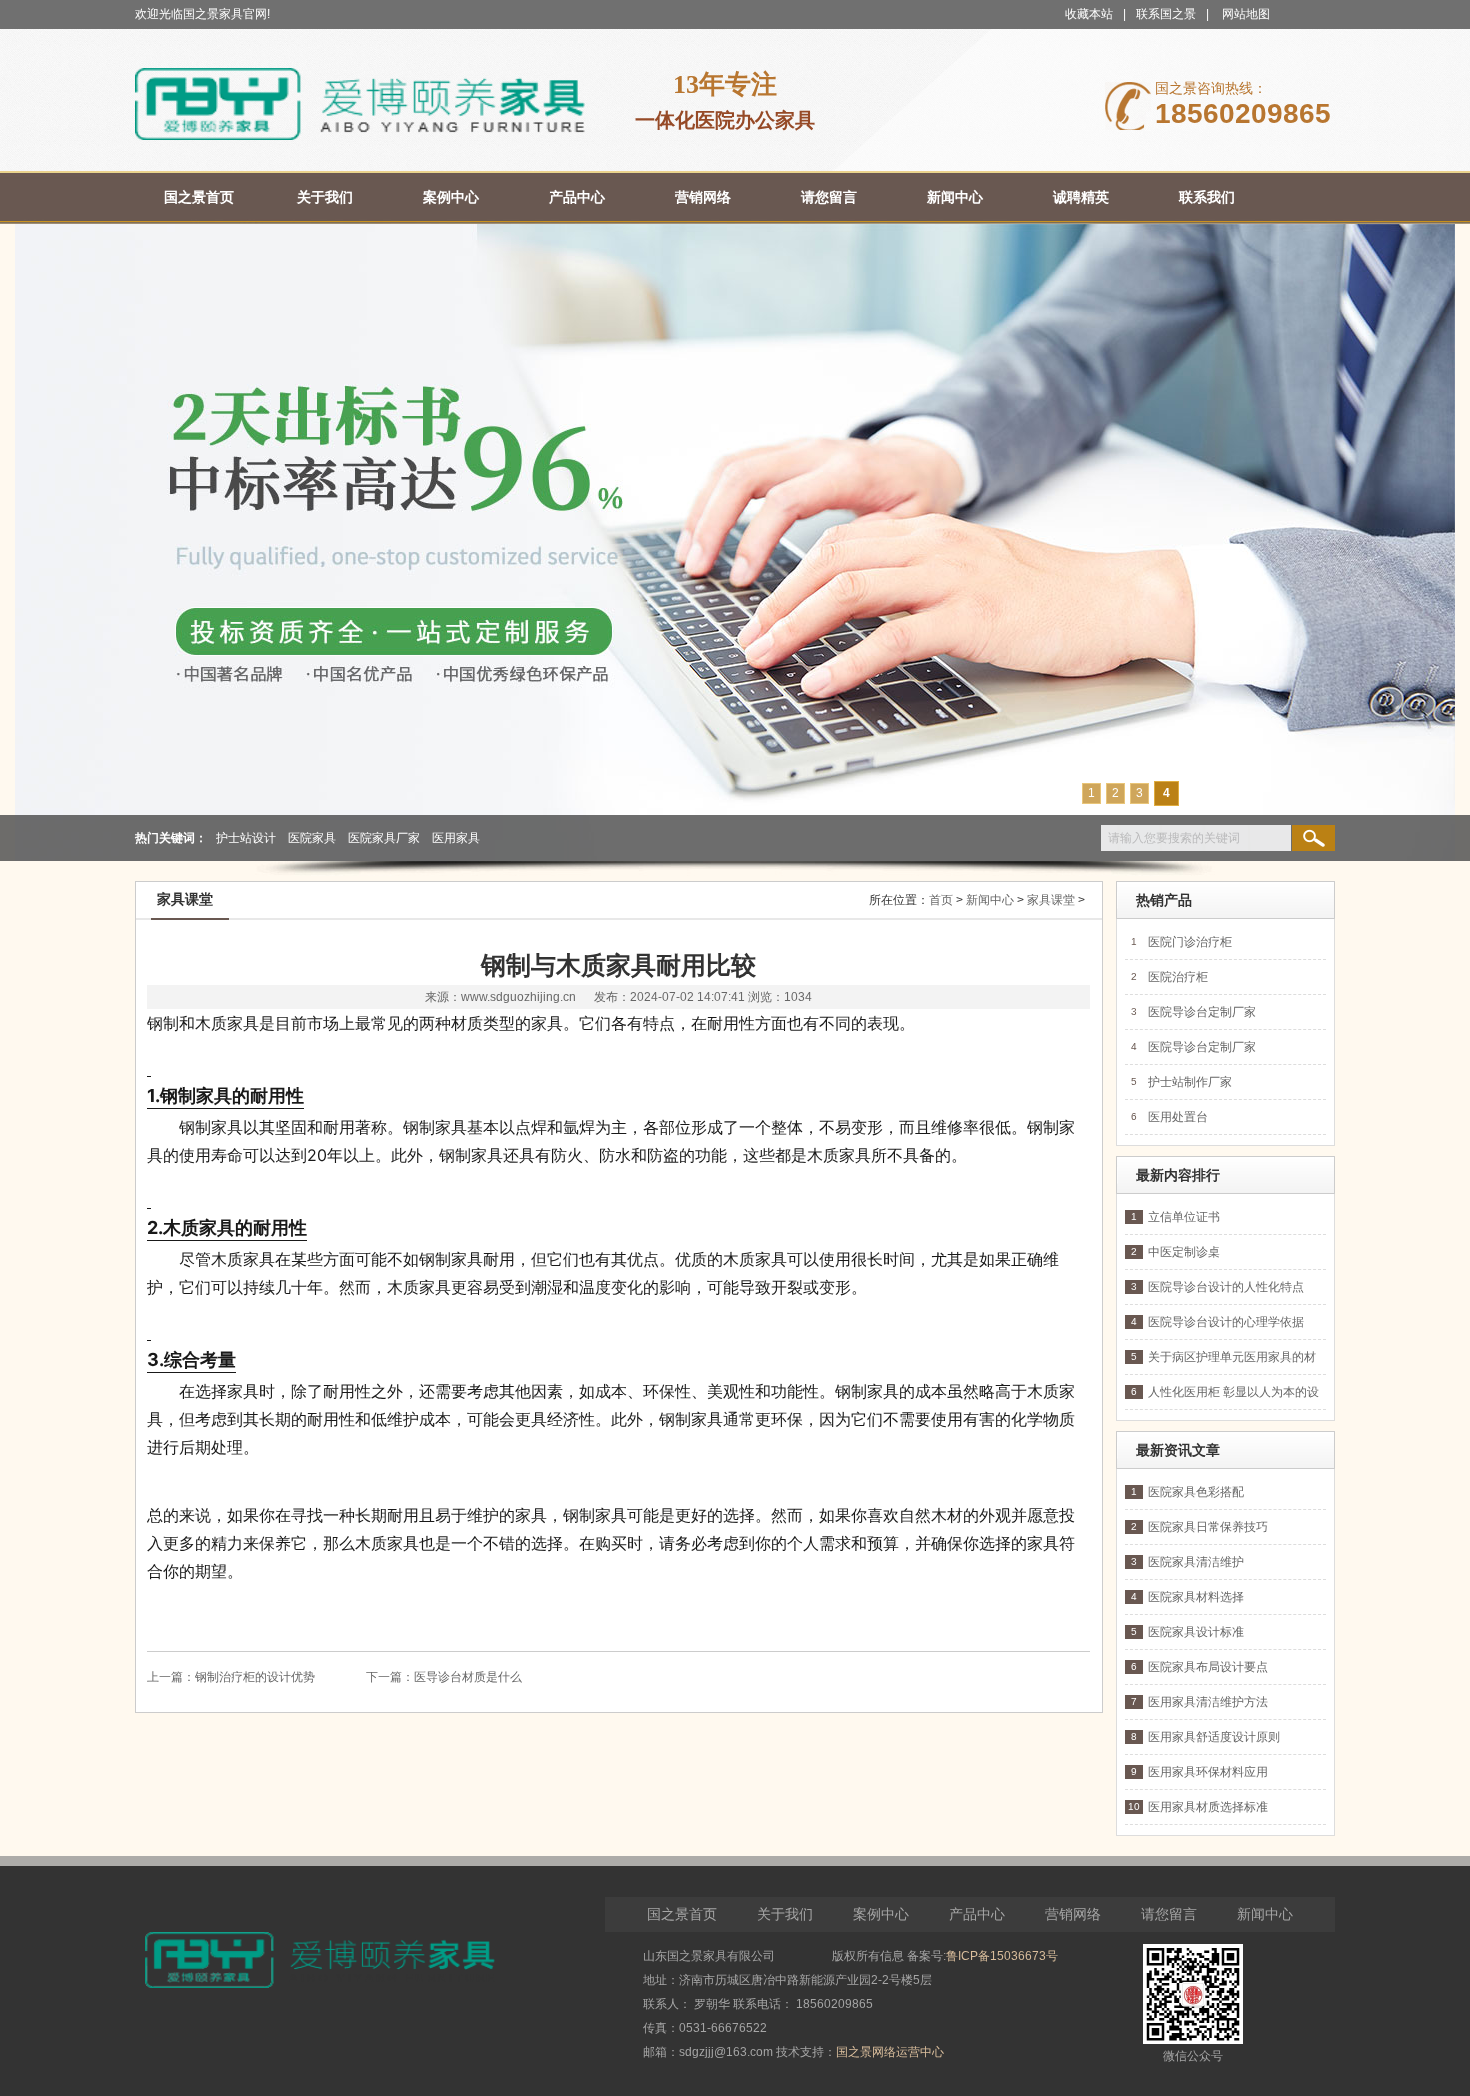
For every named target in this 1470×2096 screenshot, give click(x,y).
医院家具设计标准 (1196, 1632)
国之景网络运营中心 (890, 2052)
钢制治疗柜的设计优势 (255, 1677)
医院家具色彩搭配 (1196, 1492)
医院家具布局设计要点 (1208, 1667)
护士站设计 (246, 838)
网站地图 (1246, 14)
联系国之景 (1166, 14)
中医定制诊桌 (1184, 1252)
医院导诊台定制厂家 (1202, 1012)
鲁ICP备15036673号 (1002, 1956)
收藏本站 (1089, 14)
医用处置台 (1178, 1117)
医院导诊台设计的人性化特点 (1226, 1287)
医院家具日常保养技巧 (1208, 1527)
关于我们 (785, 1914)
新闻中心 (990, 900)
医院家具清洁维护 (1196, 1562)
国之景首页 (682, 1914)
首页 (941, 900)
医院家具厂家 (384, 838)
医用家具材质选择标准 (1208, 1807)
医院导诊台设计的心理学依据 (1226, 1322)
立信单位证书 (1184, 1217)
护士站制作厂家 (1190, 1082)
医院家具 (312, 838)
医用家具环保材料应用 (1208, 1772)
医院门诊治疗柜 (1190, 942)
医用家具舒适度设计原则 (1214, 1737)
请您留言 (1169, 1914)
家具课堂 (1051, 900)
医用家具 (456, 838)
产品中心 (977, 1914)
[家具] (360, 136)
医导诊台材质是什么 (468, 1677)
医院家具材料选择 (1196, 1597)
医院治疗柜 (1178, 977)
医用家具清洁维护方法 (1208, 1702)
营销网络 (1073, 1914)
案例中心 (881, 1914)
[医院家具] (735, 542)
